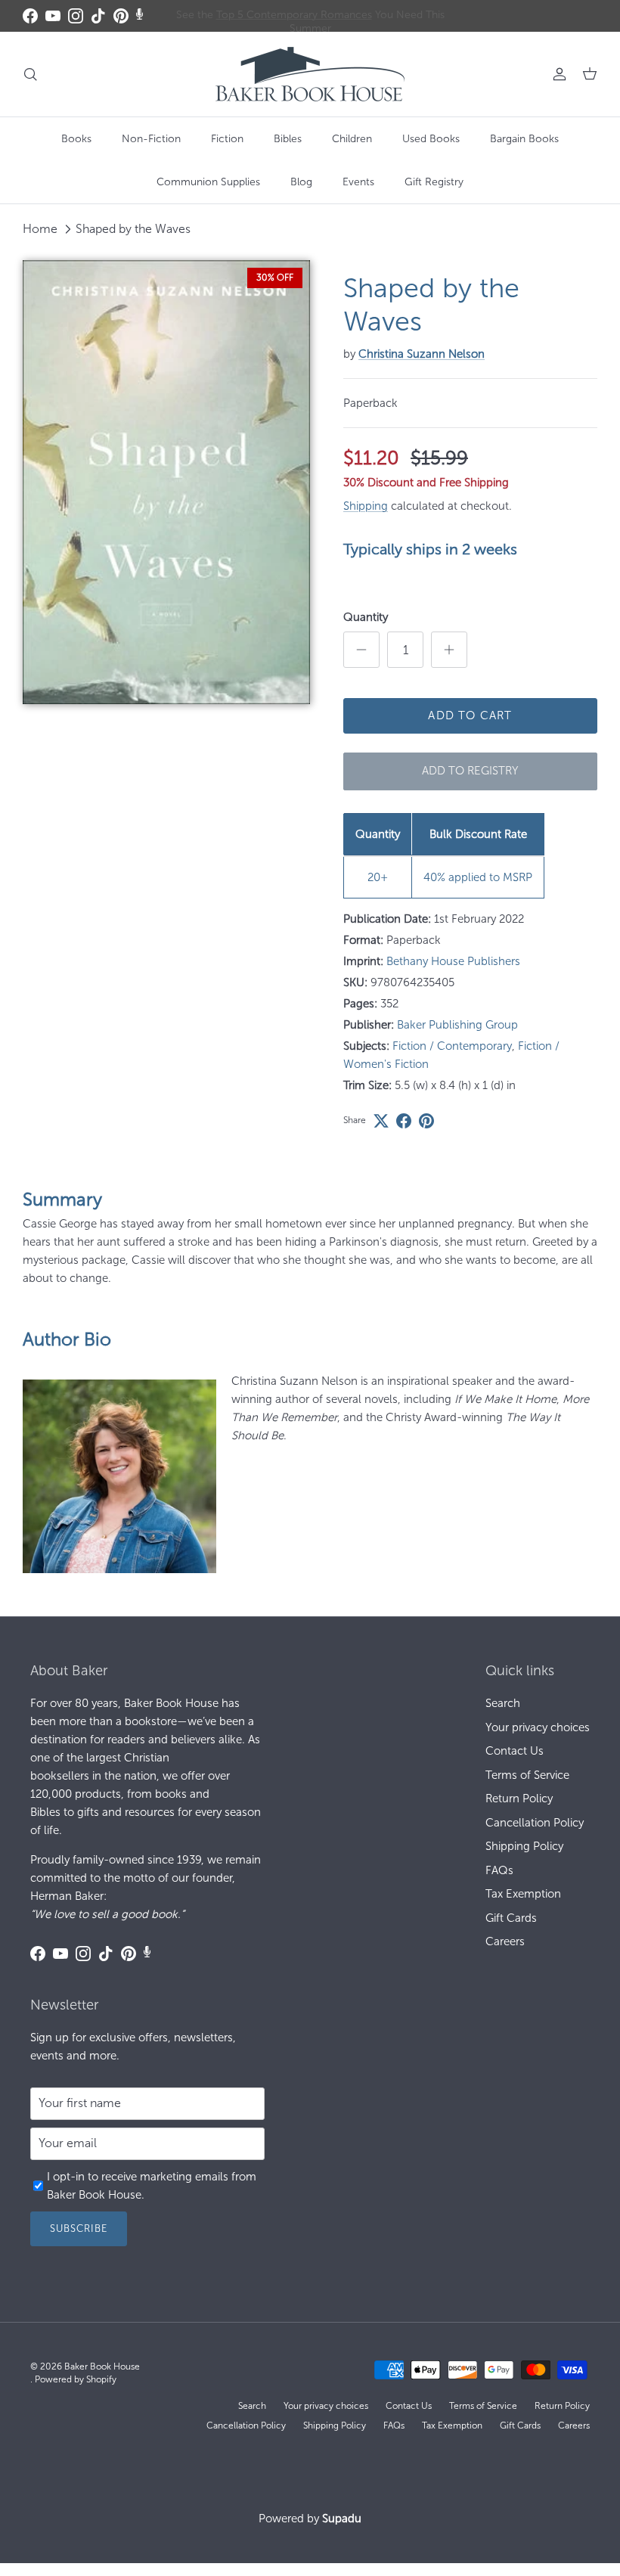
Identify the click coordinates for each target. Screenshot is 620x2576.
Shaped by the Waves (133, 229)
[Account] (556, 74)
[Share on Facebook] (404, 1121)
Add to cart (470, 715)
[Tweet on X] (381, 1121)
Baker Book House (102, 2367)
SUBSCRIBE (79, 2228)
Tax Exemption (523, 1894)
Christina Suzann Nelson (422, 354)
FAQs (499, 1870)
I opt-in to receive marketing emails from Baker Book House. (152, 2186)
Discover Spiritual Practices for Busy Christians (310, 16)
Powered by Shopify (76, 2379)
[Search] (30, 74)
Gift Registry (434, 182)
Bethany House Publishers (453, 961)
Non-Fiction (151, 139)
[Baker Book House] (310, 74)
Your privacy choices (538, 1727)
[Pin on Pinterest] (426, 1121)
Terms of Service (527, 1775)
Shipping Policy (524, 1846)
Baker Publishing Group (457, 1025)
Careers (505, 1941)
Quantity (366, 617)
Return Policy (519, 1799)
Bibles (288, 139)
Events (358, 182)
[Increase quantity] (449, 650)
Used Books (431, 139)
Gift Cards (511, 1918)
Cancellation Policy (535, 1823)
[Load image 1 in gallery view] (166, 482)
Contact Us (515, 1751)
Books (76, 139)
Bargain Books (524, 139)
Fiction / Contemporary (452, 1046)
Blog (301, 182)
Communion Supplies (208, 182)
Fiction (227, 139)
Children (352, 139)
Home (40, 229)
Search (503, 1703)
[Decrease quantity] (361, 650)
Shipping (366, 506)
